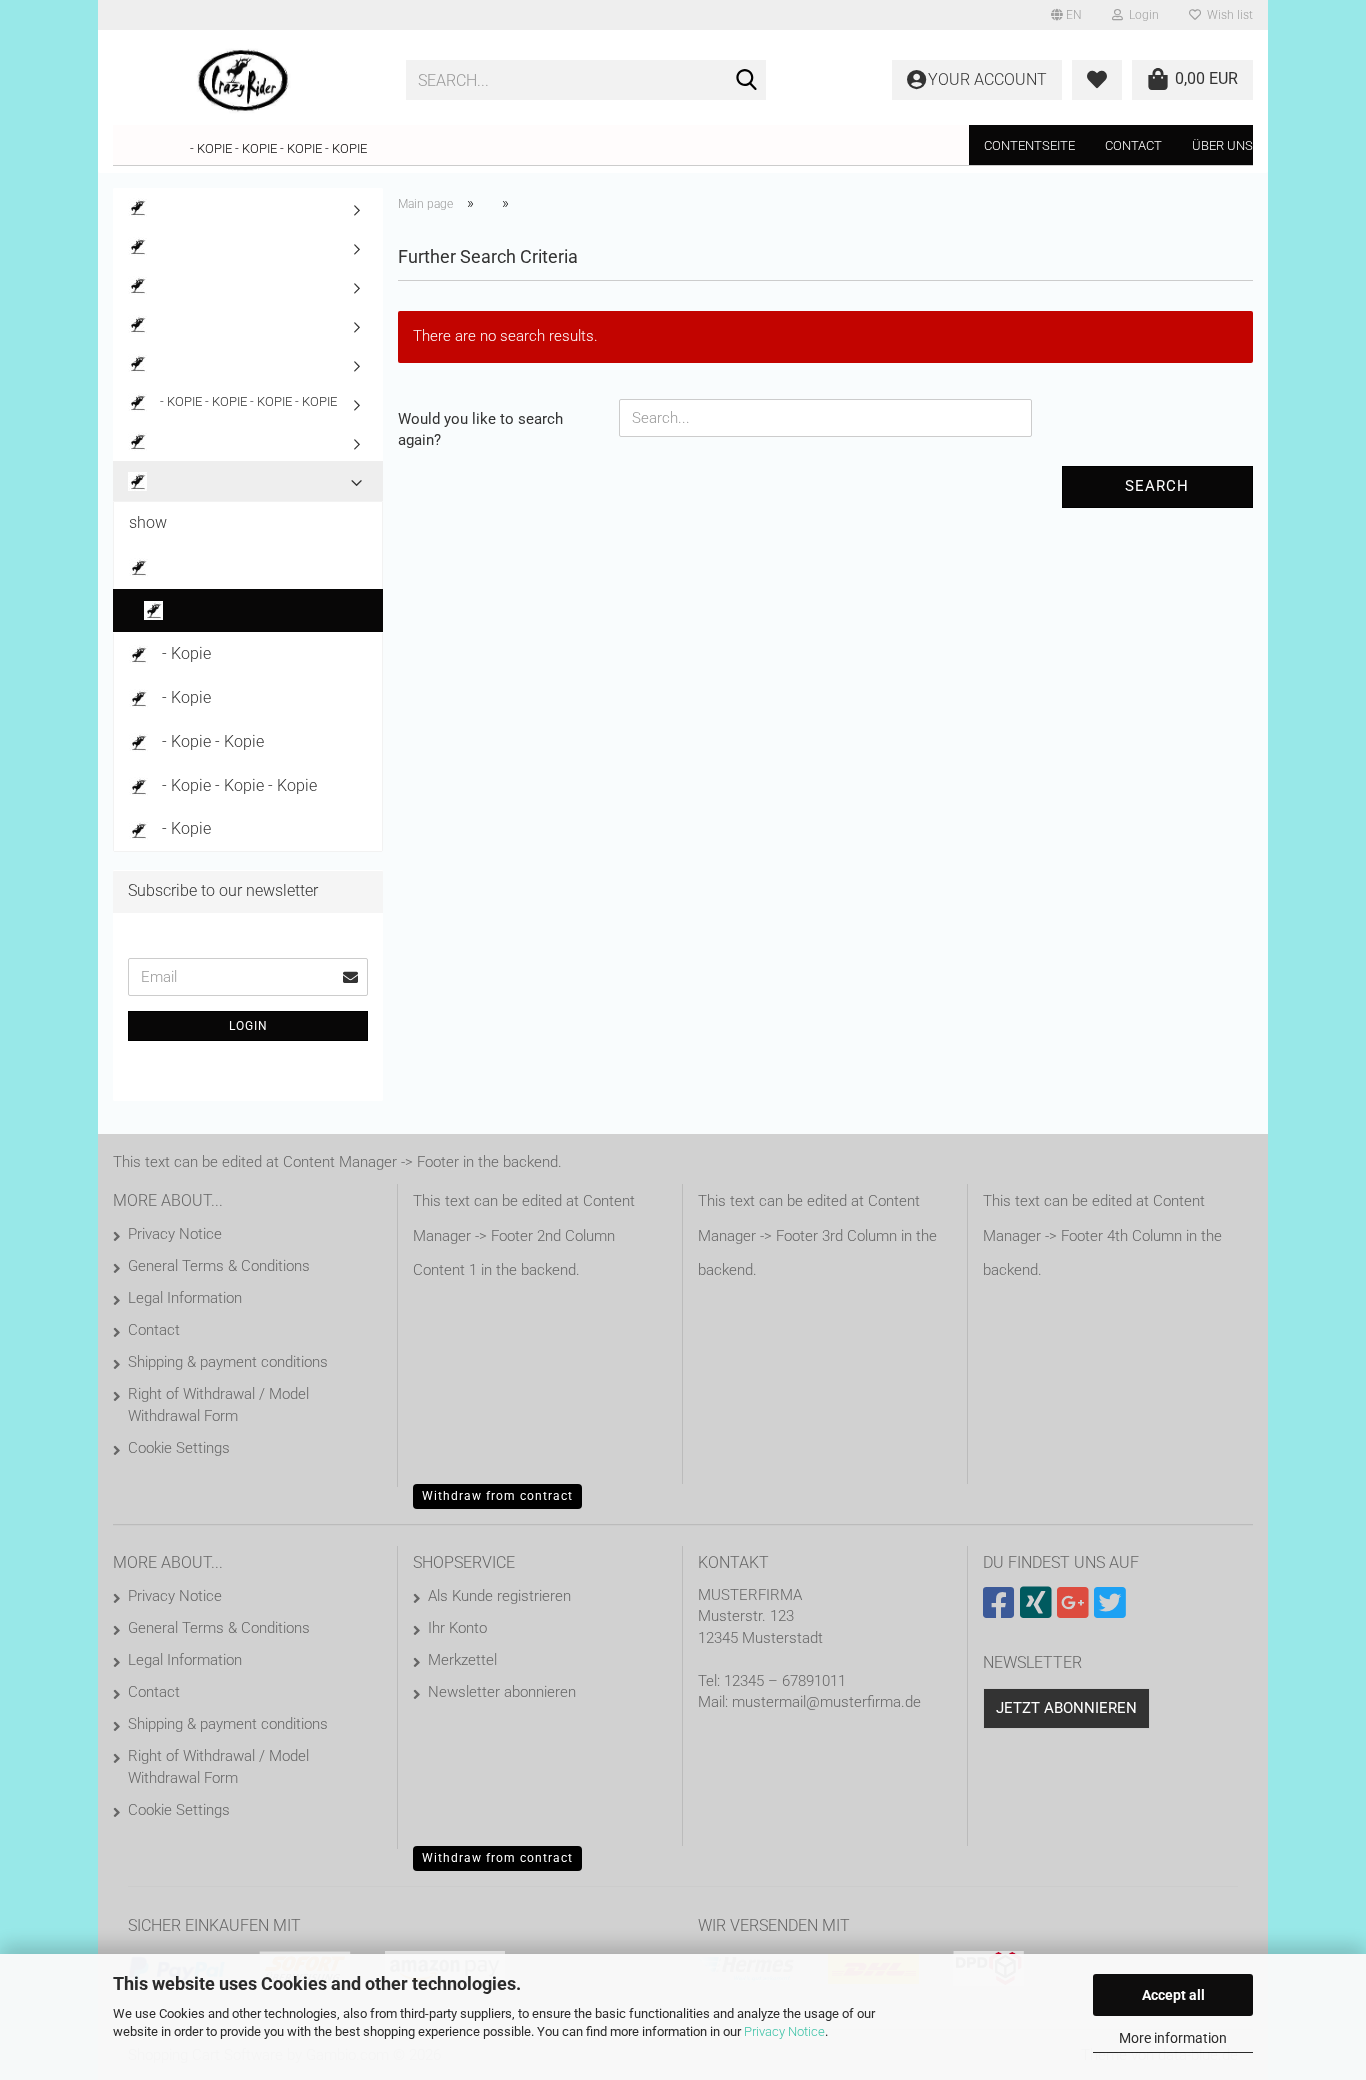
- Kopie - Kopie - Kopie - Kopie (278, 148)
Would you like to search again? (480, 429)
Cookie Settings (179, 1448)
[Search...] (747, 81)
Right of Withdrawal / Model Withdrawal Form (218, 1405)
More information (1173, 2038)
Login (248, 1026)
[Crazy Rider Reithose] (244, 80)
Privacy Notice (784, 2031)
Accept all (1173, 1995)
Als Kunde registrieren (499, 1596)
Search (1157, 486)
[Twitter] (1112, 1611)
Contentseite (1029, 145)
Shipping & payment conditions (228, 1362)
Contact (1133, 145)
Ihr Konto (457, 1628)
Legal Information (185, 1298)
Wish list (1227, 15)
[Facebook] (1001, 1611)
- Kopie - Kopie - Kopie (237, 785)
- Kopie (184, 653)
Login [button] (1141, 15)
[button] (1066, 15)
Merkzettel (462, 1660)
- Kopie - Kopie (211, 741)
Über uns (1222, 145)
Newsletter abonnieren (502, 1692)
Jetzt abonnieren (1066, 1708)
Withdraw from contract (497, 1496)
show (148, 522)
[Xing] (1038, 1611)
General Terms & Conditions (219, 1266)
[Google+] (1075, 1611)
